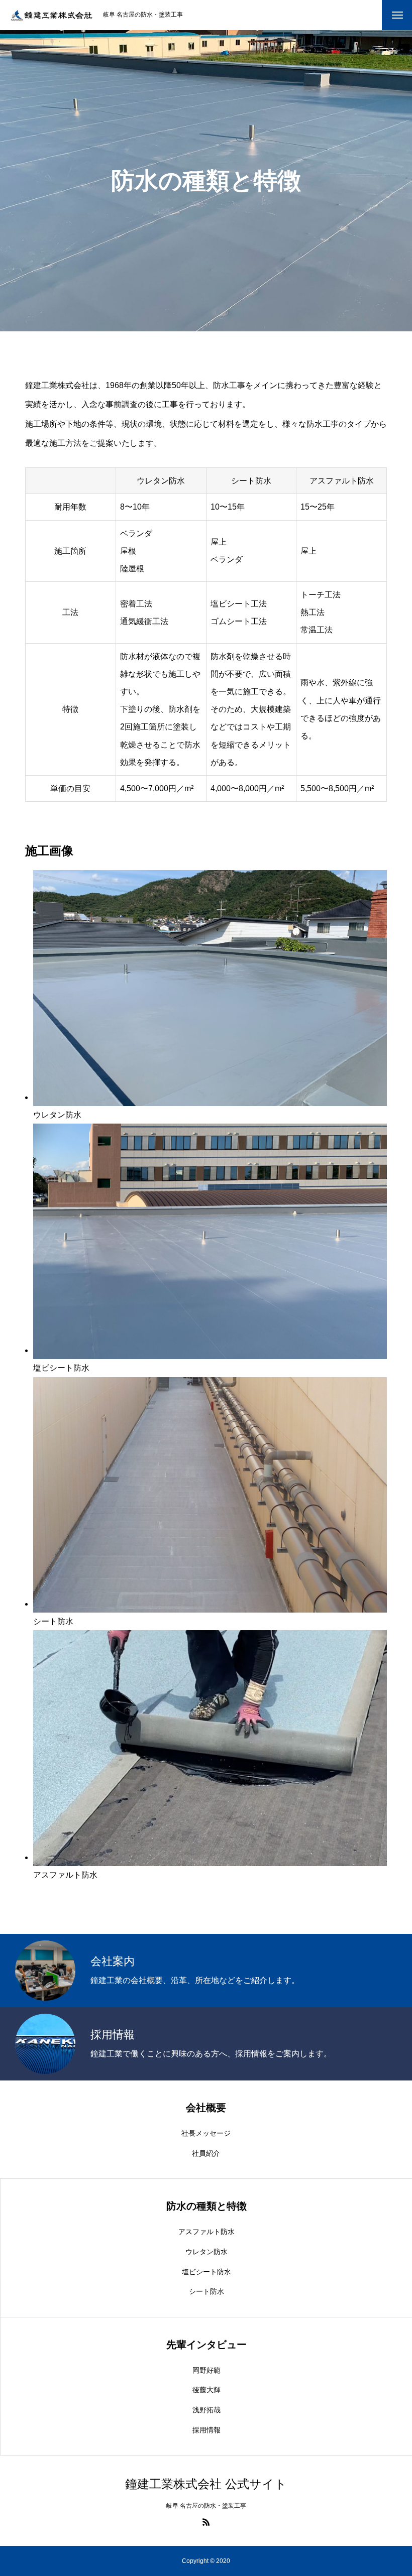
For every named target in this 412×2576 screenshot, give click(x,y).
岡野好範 (207, 2370)
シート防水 (207, 2291)
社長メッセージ (206, 2133)
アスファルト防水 (207, 2232)
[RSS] (206, 2522)
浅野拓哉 (207, 2410)
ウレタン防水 (207, 2252)
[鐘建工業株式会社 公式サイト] (51, 15)
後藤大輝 (207, 2390)
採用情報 (207, 2430)
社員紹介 (206, 2153)
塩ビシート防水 (207, 2272)
